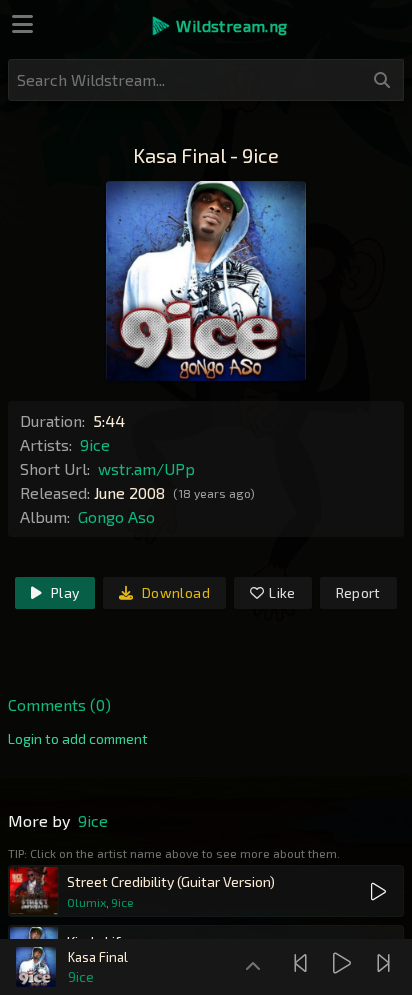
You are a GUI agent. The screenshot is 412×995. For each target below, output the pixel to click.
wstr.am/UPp (146, 468)
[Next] (386, 963)
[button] (218, 26)
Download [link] (174, 592)
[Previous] (303, 963)
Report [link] (358, 592)
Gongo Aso (116, 516)
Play (64, 592)
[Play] (344, 963)
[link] (78, 739)
